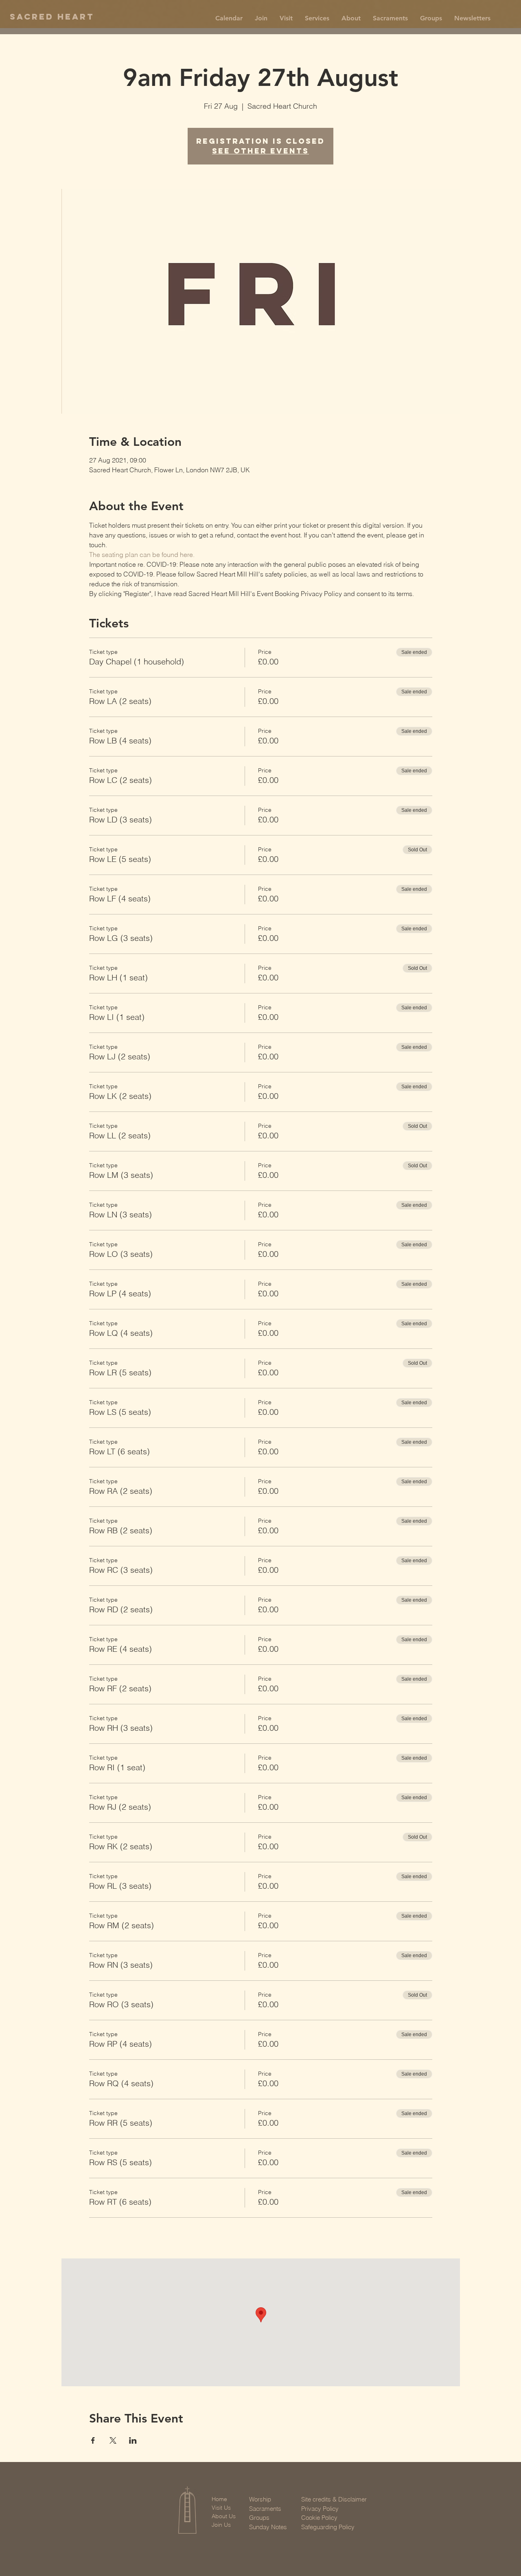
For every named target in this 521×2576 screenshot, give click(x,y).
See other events (260, 151)
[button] (261, 18)
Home (219, 2499)
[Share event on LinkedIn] (133, 2440)
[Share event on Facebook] (93, 2440)
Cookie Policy (319, 2518)
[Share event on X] (113, 2440)
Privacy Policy (320, 2509)
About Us (224, 2516)
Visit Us (221, 2508)
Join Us (221, 2525)
